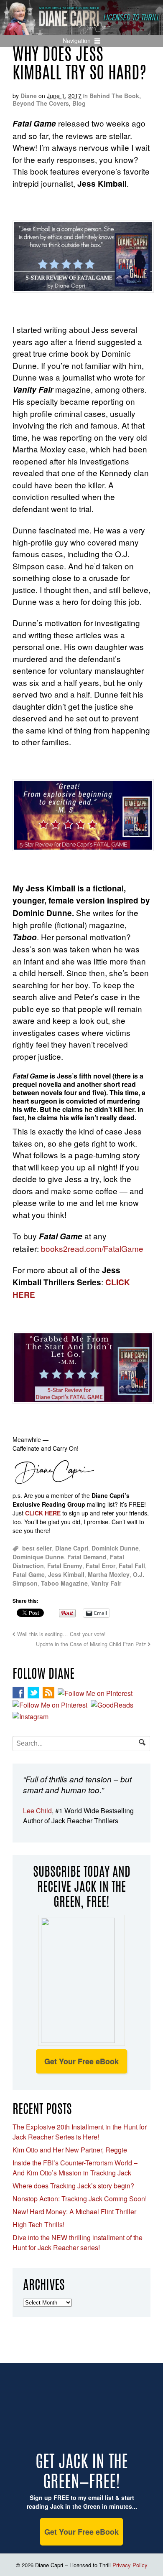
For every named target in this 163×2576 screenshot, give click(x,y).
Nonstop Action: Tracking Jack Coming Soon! (80, 2199)
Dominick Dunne (115, 1548)
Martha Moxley (109, 1574)
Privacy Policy (130, 2565)
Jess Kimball (66, 1574)
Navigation (77, 41)
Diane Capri (72, 1548)
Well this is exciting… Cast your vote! (61, 1634)
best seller (37, 1548)
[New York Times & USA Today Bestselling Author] (81, 30)
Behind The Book (114, 96)
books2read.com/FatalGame (92, 1248)
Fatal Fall (132, 1566)
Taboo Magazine (64, 1583)
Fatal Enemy (65, 1566)
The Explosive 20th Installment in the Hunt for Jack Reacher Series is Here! (80, 2132)
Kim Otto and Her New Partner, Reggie (70, 2150)
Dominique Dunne (38, 1557)
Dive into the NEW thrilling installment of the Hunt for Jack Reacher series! (78, 2242)
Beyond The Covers (41, 103)
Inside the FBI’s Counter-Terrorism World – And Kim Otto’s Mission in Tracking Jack (75, 2168)
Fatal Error (101, 1566)
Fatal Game (29, 1574)
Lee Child (37, 1811)
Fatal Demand (87, 1557)
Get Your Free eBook (81, 2061)
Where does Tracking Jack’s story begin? (73, 2186)
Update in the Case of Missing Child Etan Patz (91, 1644)
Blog (79, 103)
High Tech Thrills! (38, 2224)
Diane (29, 96)
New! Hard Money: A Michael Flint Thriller (74, 2212)
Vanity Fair (106, 1583)
